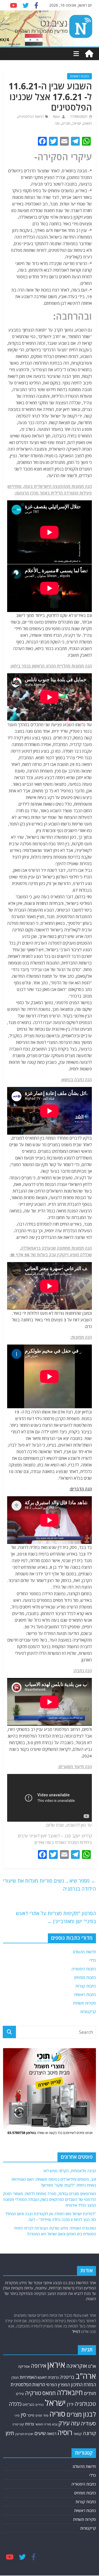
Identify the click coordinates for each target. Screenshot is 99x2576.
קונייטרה (18, 2424)
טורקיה (33, 2393)
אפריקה (24, 2366)
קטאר (78, 2434)
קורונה (89, 2433)
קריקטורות (88, 2012)
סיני (17, 2415)
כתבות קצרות (86, 1986)
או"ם (92, 2366)
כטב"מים (28, 2405)
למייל (76, 2332)
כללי (93, 1960)
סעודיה (88, 2423)
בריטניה (67, 2377)
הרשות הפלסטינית (31, 117)
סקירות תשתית (85, 2003)
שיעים (40, 2433)
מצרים (66, 123)
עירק (64, 2423)
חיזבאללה (70, 2392)
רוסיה (65, 2432)
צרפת (30, 2424)
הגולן (15, 2377)
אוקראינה (77, 2366)
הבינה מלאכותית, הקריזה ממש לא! (70, 2171)
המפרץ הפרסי (58, 2385)
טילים (20, 2394)
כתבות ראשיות (79, 76)
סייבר (31, 2415)
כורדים (40, 2405)
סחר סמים (42, 2415)
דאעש (42, 2377)
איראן (56, 2365)
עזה (57, 123)
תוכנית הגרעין (24, 2434)
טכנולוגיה (85, 2404)
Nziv (56, 117)
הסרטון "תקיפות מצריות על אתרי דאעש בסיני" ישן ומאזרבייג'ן (56, 1917)
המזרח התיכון (83, 2384)
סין (23, 2415)
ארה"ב (86, 2376)
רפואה (52, 2434)
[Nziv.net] (89, 54)
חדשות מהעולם (84, 1952)
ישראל (77, 123)
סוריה (57, 2414)
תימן (10, 2433)
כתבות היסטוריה (84, 1969)
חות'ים (90, 2393)
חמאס (88, 123)
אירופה (38, 2366)
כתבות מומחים (85, 1977)
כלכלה (15, 2404)
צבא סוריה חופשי (46, 2424)
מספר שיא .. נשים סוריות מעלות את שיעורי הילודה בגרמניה (50, 1885)
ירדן (70, 2404)
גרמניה (53, 2377)
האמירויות (28, 2377)
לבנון (90, 2414)
